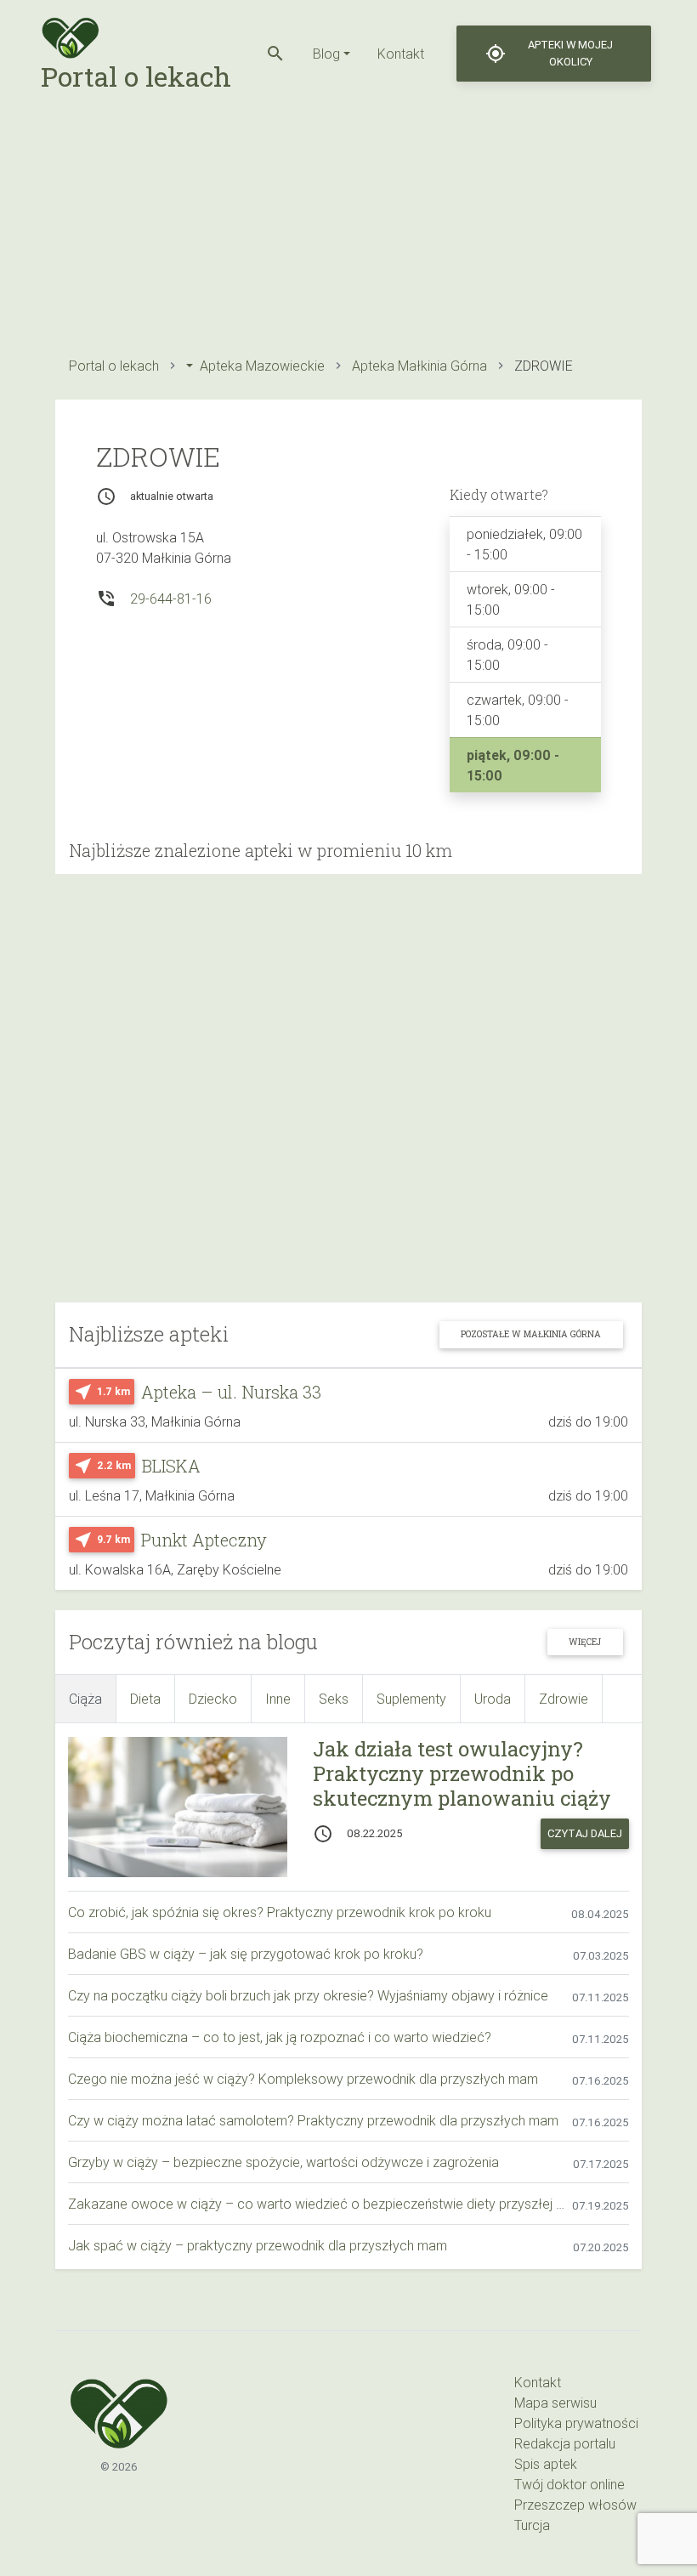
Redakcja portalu (565, 2443)
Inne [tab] (278, 1699)
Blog (326, 54)
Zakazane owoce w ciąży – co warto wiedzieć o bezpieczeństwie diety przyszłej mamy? (320, 2204)
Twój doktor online (569, 2484)
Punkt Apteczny (204, 1540)
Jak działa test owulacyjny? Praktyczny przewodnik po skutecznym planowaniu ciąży (462, 1773)
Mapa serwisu (555, 2403)
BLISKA (171, 1466)
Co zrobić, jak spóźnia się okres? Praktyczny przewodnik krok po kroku (280, 1912)
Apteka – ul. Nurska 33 (231, 1392)
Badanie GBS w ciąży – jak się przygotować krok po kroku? (246, 1954)
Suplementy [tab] (411, 1699)
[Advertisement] (348, 226)
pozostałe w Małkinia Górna (531, 1334)
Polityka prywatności (576, 2423)
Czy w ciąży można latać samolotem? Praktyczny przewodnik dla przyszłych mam (313, 2120)
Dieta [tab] (145, 1699)
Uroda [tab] (493, 1699)
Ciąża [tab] (85, 1699)
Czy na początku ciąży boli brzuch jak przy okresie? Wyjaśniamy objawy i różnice (308, 1995)
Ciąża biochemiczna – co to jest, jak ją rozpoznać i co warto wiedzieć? (280, 2037)
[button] (275, 54)
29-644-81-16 (171, 599)
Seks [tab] (334, 1699)
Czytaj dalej (585, 1833)
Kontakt (401, 54)
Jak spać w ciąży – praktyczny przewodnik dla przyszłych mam (258, 2245)
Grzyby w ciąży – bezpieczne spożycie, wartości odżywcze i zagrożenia (283, 2162)
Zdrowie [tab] (564, 1699)
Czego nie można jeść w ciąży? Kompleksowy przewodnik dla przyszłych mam (303, 2079)
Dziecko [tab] (213, 1699)
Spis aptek (546, 2464)
